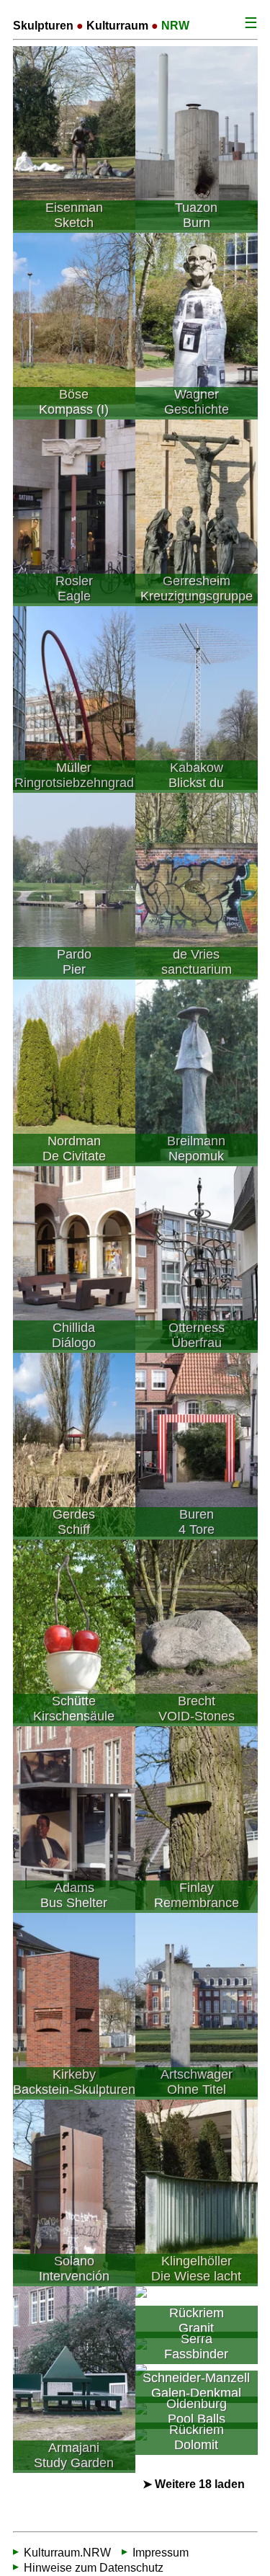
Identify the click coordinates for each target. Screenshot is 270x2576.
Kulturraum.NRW (67, 2553)
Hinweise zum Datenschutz (94, 2568)
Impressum (161, 2553)
